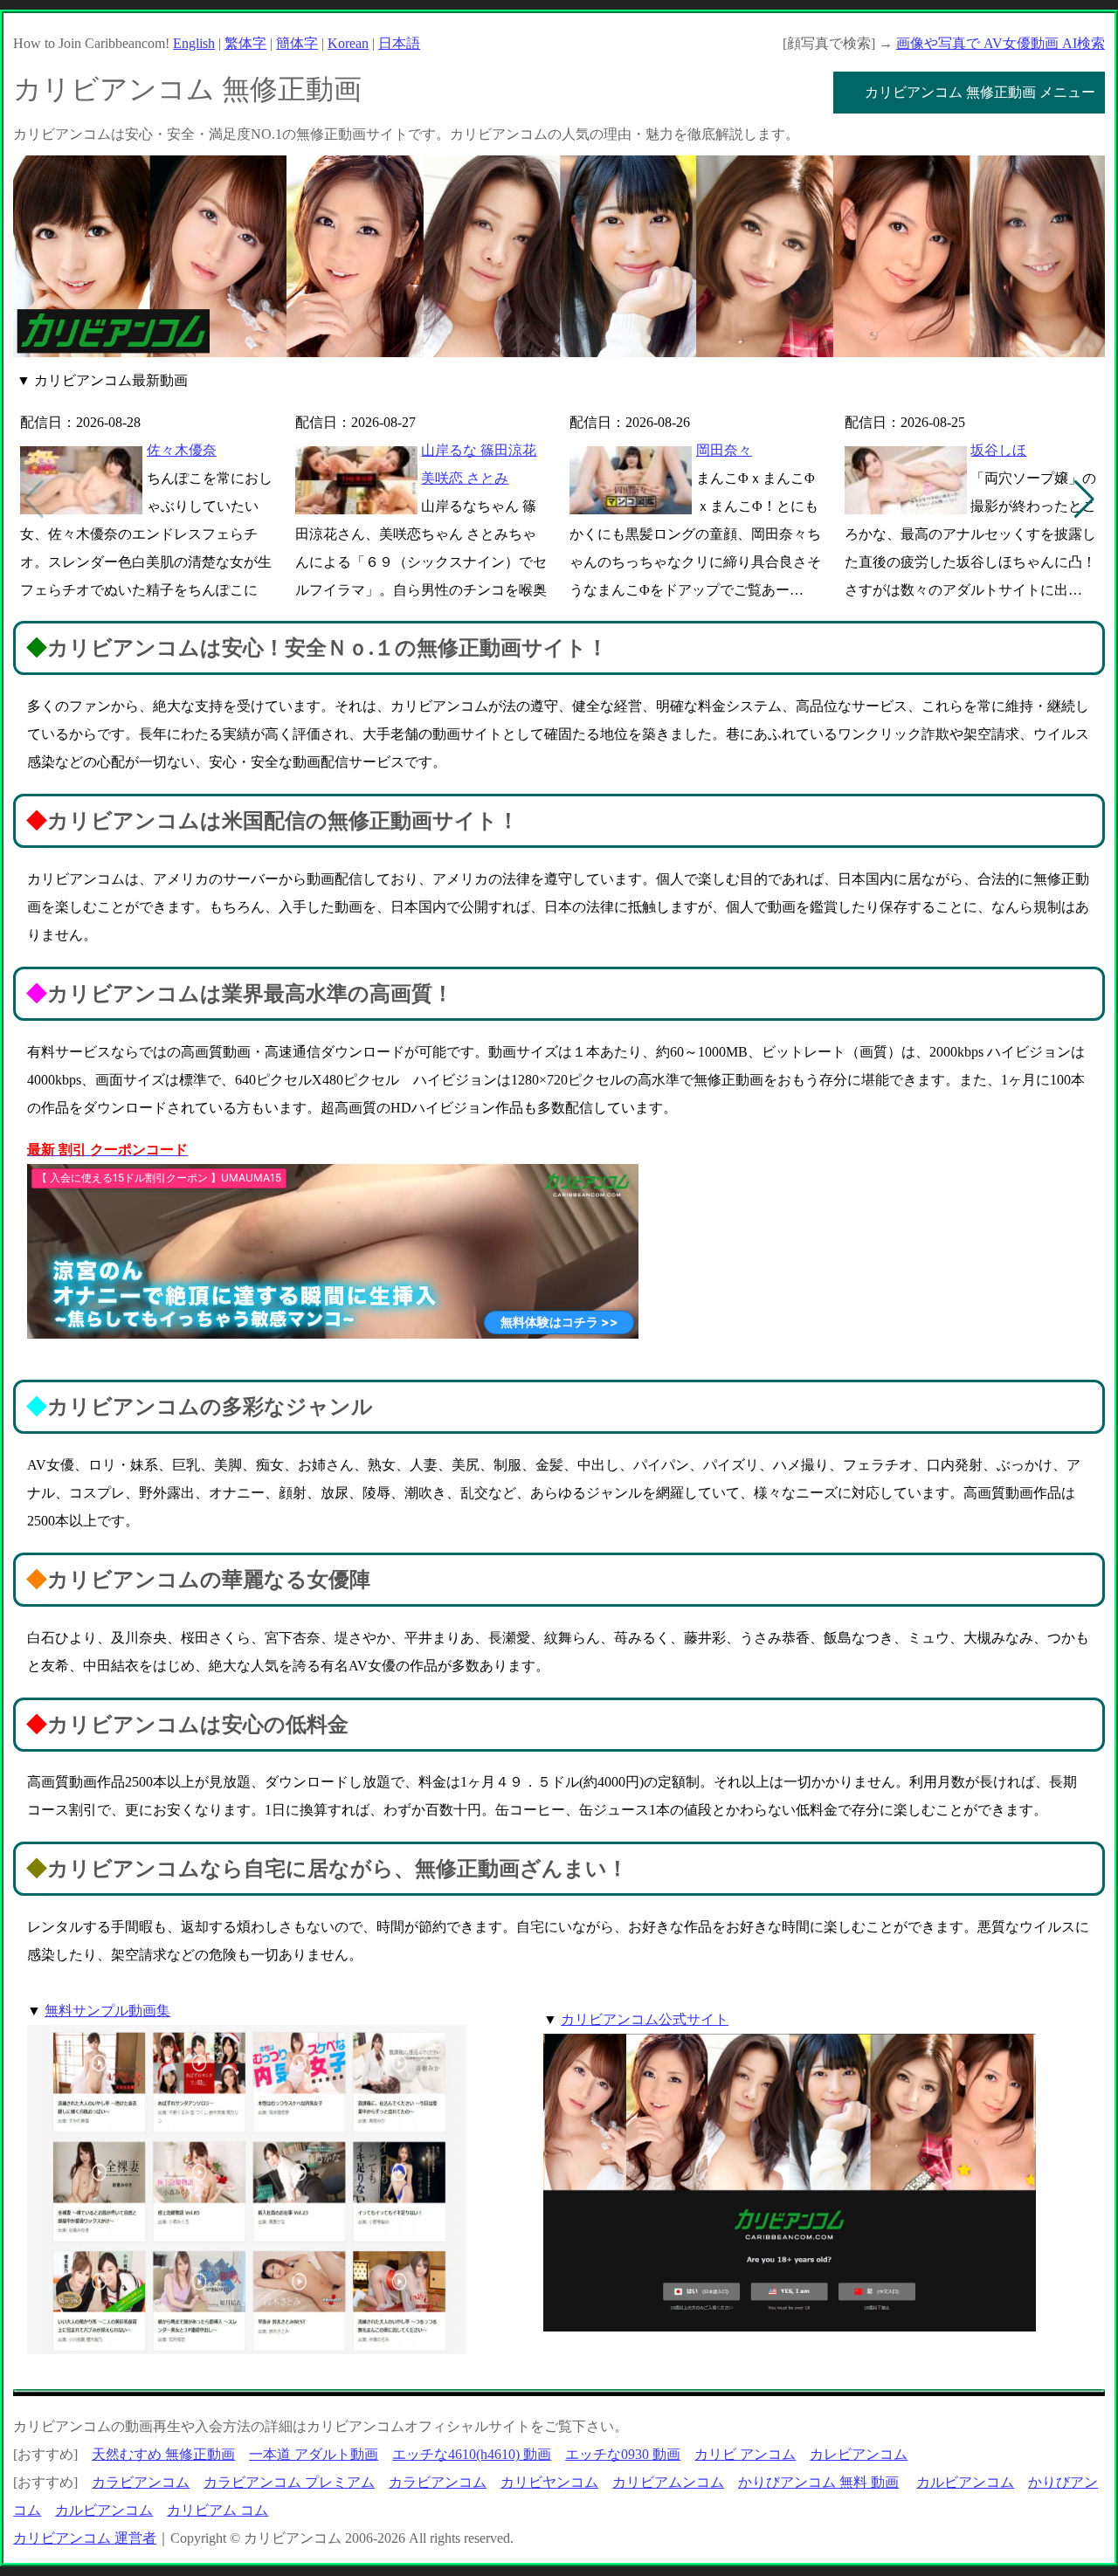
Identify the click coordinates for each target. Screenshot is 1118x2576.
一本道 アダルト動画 (314, 2454)
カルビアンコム (965, 2482)
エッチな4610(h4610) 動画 (472, 2454)
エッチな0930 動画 (623, 2454)
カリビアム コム (217, 2510)
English (194, 43)
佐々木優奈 (182, 450)
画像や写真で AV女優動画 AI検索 (1001, 43)
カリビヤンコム (549, 2482)
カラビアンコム (141, 2482)
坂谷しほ (998, 450)
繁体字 (245, 43)
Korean (348, 43)
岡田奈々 (724, 450)
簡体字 (297, 43)
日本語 (399, 43)
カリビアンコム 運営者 (85, 2538)
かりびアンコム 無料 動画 (818, 2482)
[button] (1084, 499)
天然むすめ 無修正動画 (163, 2454)
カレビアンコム (859, 2454)
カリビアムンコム (668, 2482)
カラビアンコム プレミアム (289, 2482)
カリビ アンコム (745, 2454)
